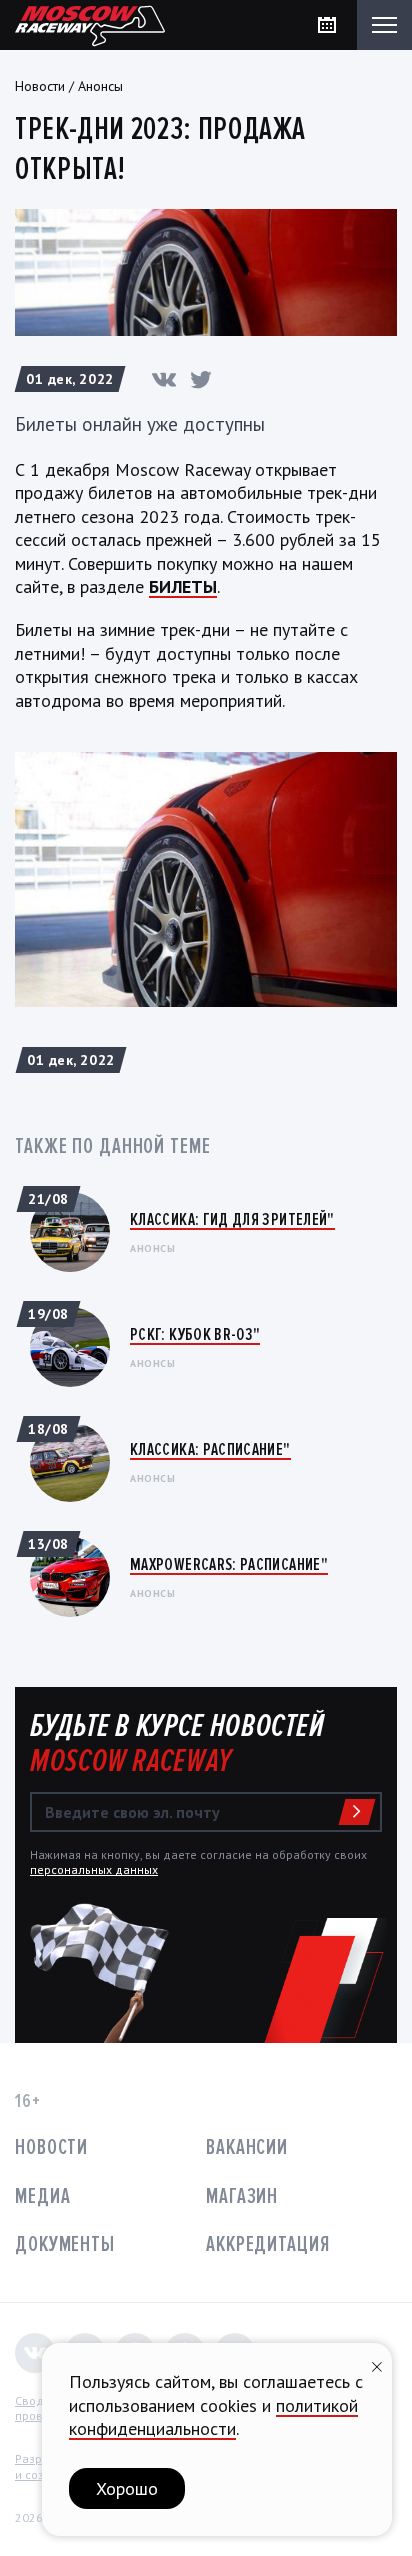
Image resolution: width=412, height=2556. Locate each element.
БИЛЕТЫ (183, 586)
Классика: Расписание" (210, 1449)
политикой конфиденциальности (213, 2417)
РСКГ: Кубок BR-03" (195, 1334)
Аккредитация (268, 2244)
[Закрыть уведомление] (377, 2364)
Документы (65, 2244)
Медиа (42, 2196)
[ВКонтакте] (164, 379)
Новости (40, 86)
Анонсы (100, 86)
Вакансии (247, 2147)
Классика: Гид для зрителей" (232, 1219)
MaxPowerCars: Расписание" (229, 1564)
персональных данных (94, 1869)
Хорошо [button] (127, 2488)
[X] (201, 379)
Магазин (242, 2196)
